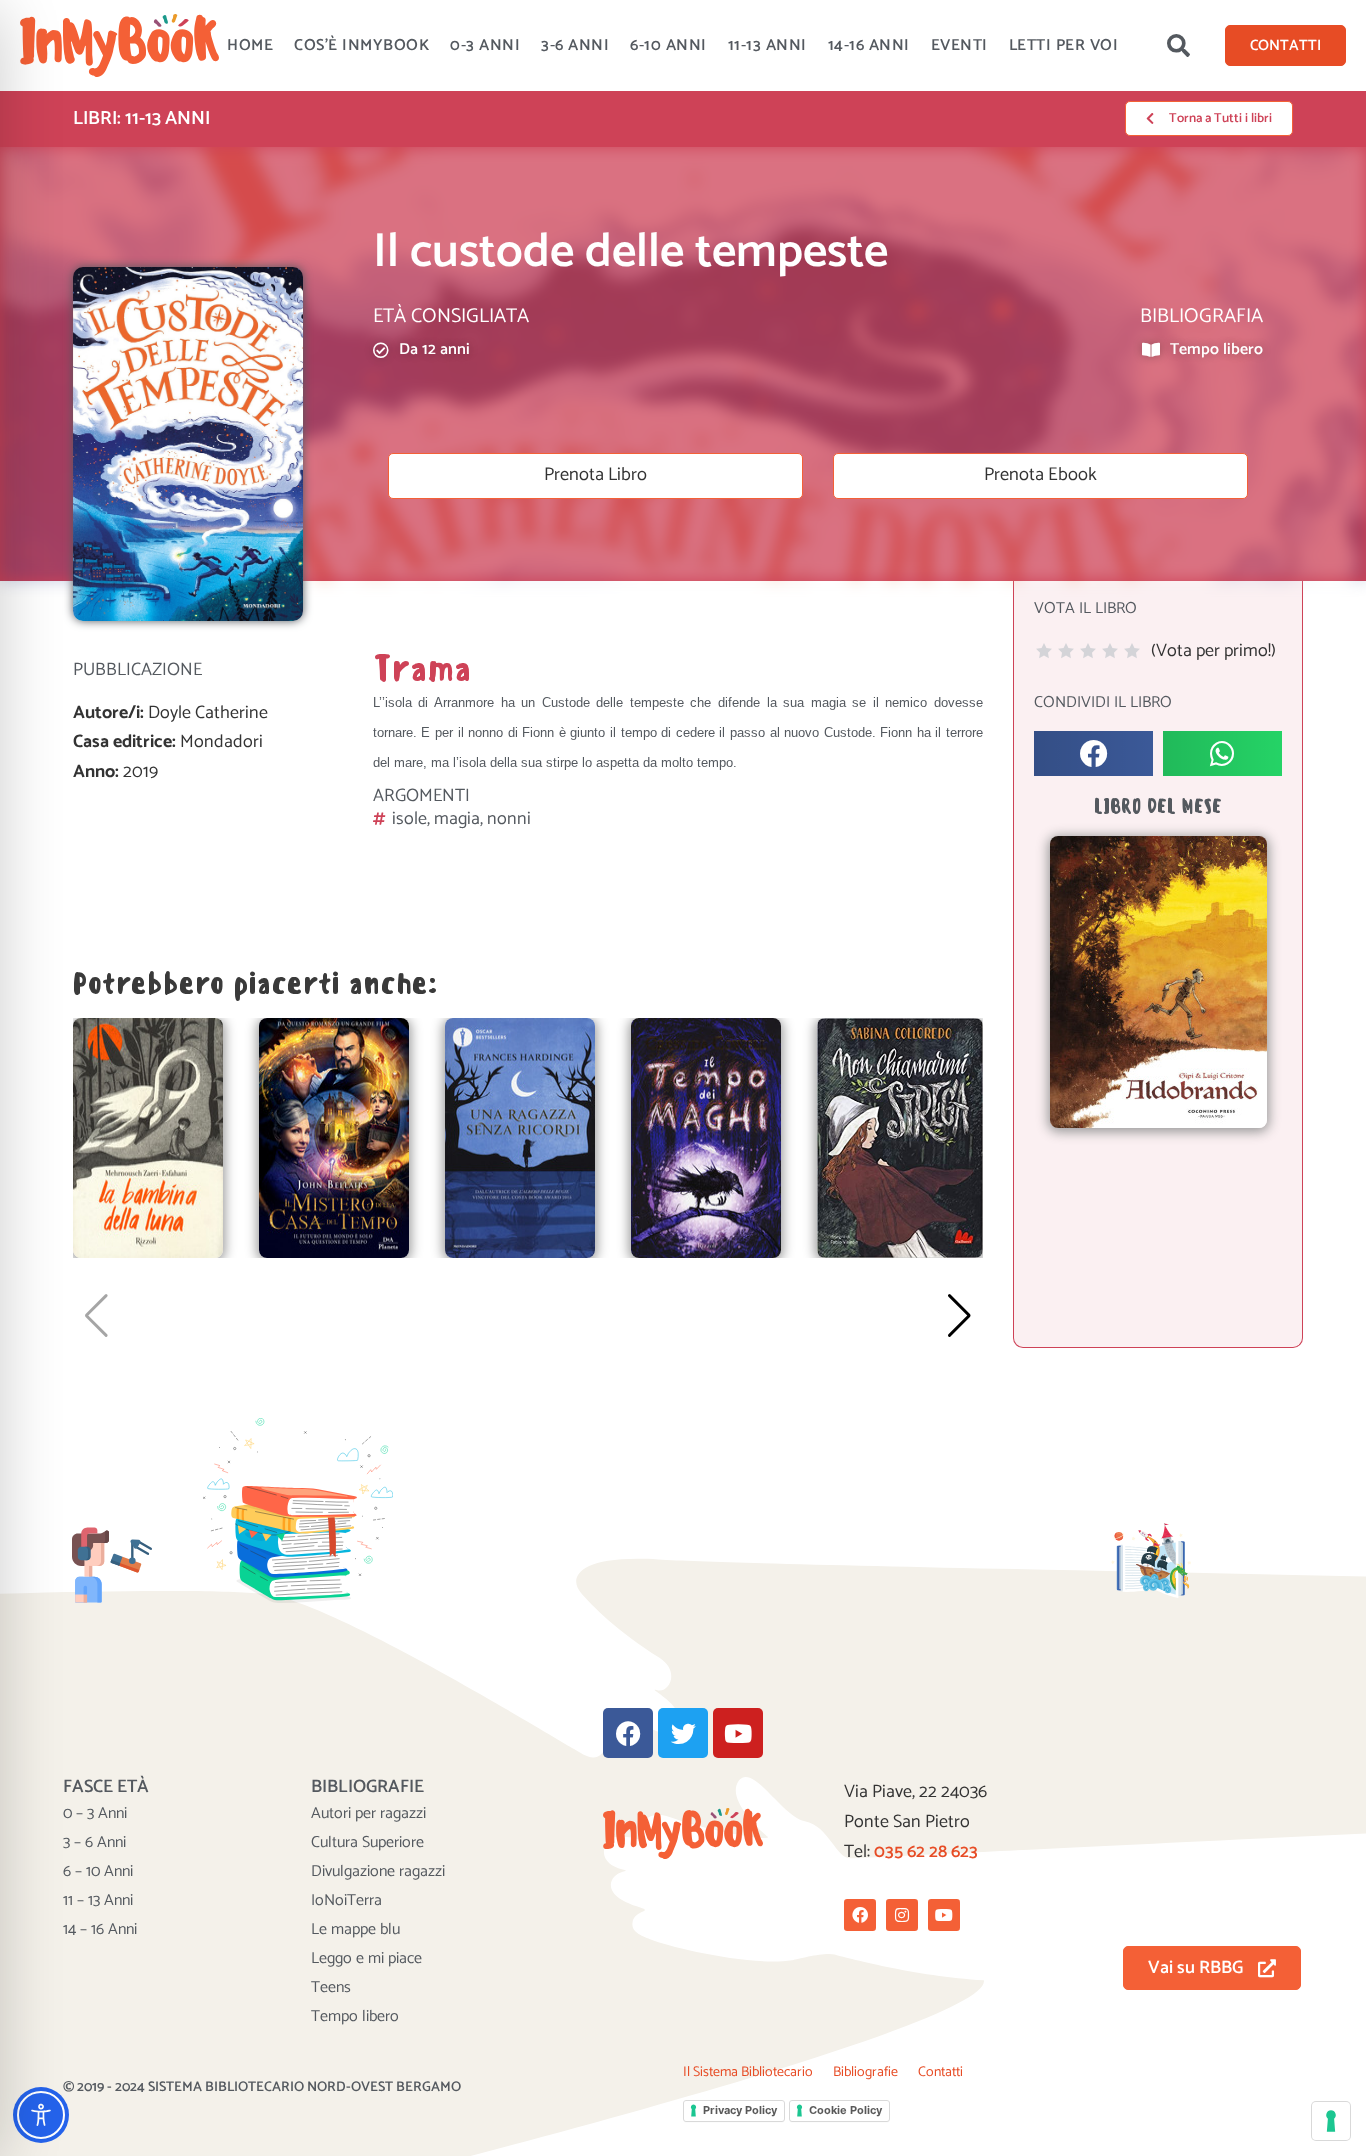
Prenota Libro (595, 475)
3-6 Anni (575, 45)
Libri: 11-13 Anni (141, 118)
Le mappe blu (355, 1930)
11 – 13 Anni (98, 1901)
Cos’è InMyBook (361, 45)
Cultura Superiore (367, 1843)
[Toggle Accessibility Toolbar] (41, 2115)
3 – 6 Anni (94, 1843)
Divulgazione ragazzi (378, 1872)
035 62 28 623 (926, 1852)
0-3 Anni (485, 45)
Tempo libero (355, 2017)
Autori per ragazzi (368, 1814)
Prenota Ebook (1040, 475)
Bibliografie (865, 2072)
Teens (331, 1988)
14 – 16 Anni (100, 1930)
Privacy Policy (740, 2110)
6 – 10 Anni (98, 1872)
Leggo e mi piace (366, 1959)
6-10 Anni (668, 45)
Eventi (959, 45)
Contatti (940, 2072)
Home (250, 45)
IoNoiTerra (346, 1901)
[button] (1178, 46)
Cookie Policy (845, 2110)
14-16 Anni (869, 45)
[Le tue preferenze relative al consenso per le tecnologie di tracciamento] (1331, 2121)
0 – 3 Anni (95, 1814)
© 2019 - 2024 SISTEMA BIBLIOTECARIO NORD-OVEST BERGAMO (262, 2087)
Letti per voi (1064, 45)
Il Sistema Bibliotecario (748, 2072)
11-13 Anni (767, 45)
